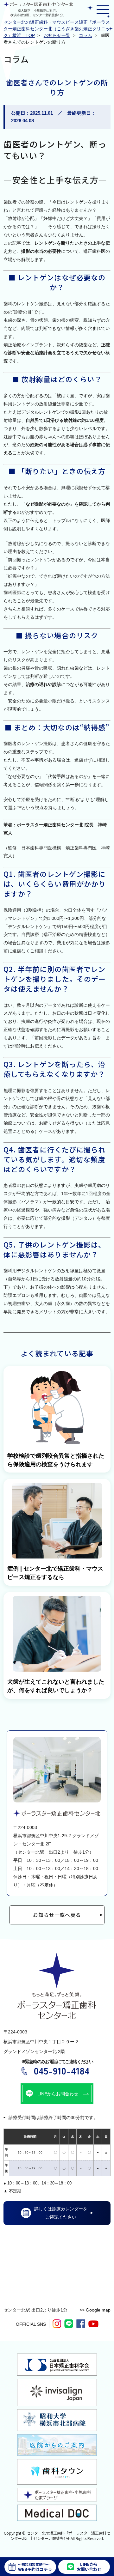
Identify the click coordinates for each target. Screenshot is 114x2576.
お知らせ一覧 (57, 35)
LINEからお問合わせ (58, 2094)
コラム (85, 35)
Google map (98, 2310)
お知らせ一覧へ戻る (57, 1915)
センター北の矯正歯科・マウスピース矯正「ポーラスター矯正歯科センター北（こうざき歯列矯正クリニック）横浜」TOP (57, 29)
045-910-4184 (62, 2070)
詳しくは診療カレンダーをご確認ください (61, 2213)
